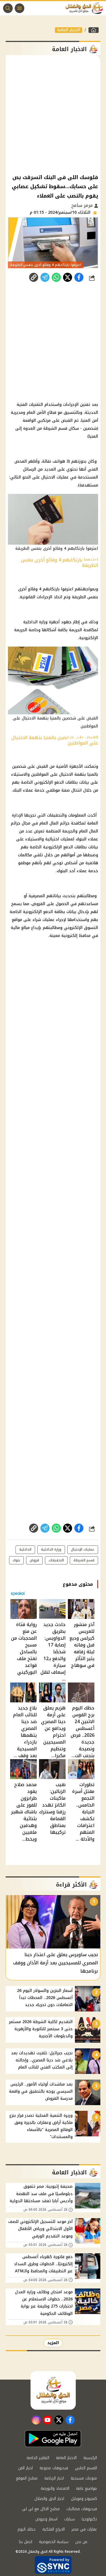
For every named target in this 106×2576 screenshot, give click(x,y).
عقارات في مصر (84, 2529)
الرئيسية (90, 2458)
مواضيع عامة (86, 2488)
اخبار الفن (25, 2468)
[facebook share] (79, 277)
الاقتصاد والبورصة (55, 2488)
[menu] (20, 8)
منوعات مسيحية (84, 2478)
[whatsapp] (34, 277)
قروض (34, 1560)
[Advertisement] (53, 114)
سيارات (70, 2519)
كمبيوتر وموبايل (84, 2499)
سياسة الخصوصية (54, 2542)
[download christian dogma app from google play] (53, 2439)
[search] (8, 8)
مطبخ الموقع (27, 2478)
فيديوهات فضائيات (82, 2509)
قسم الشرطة (84, 1560)
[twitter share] (68, 277)
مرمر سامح (83, 205)
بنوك (16, 1560)
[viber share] (45, 277)
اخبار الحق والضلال (49, 2499)
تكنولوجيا (89, 2519)
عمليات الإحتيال (83, 1549)
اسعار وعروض (46, 2519)
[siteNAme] (86, 8)
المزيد (53, 2343)
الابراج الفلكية (54, 2529)
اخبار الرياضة (54, 2478)
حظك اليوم (27, 2529)
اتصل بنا (26, 2542)
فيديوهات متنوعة (54, 2468)
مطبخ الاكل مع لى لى (41, 2509)
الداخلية (25, 1549)
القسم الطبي (86, 2468)
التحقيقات (56, 1560)
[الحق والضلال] (94, 30)
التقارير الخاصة (38, 2458)
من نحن (81, 2542)
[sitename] (53, 2390)
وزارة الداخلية (51, 1549)
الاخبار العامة (69, 30)
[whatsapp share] (56, 277)
